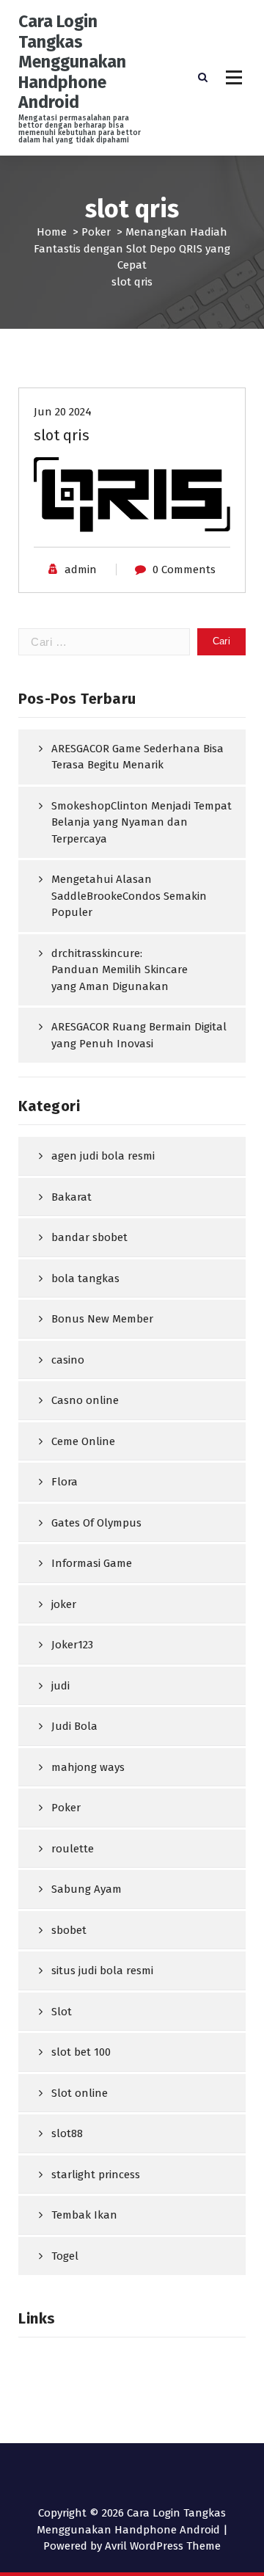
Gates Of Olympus (96, 1523)
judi (60, 1686)
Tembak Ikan (84, 2215)
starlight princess (96, 2175)
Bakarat (71, 1197)
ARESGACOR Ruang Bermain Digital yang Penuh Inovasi (139, 1035)
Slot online (80, 2093)
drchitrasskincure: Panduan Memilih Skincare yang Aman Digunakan (120, 970)
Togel (65, 2256)
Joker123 (72, 1645)
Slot (62, 2012)
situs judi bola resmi (102, 1971)
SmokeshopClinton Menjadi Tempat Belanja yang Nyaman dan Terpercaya (142, 822)
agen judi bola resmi (103, 1156)
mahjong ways (88, 1767)
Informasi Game (92, 1563)
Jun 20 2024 (63, 412)
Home (52, 232)
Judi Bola (74, 1726)
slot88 (67, 2133)
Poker (96, 232)
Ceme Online (83, 1441)
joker (64, 1604)
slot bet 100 (81, 2052)
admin (81, 570)
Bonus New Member (102, 1319)
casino (68, 1360)
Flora (65, 1482)
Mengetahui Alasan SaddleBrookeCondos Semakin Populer (129, 896)
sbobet (69, 1930)
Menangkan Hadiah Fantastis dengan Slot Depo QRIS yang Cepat (132, 248)
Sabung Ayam (87, 1889)
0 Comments (184, 570)
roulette (73, 1849)
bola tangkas (85, 1278)
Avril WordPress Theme (163, 2546)
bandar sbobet (89, 1237)
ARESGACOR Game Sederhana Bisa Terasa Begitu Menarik (137, 757)
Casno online (85, 1400)
